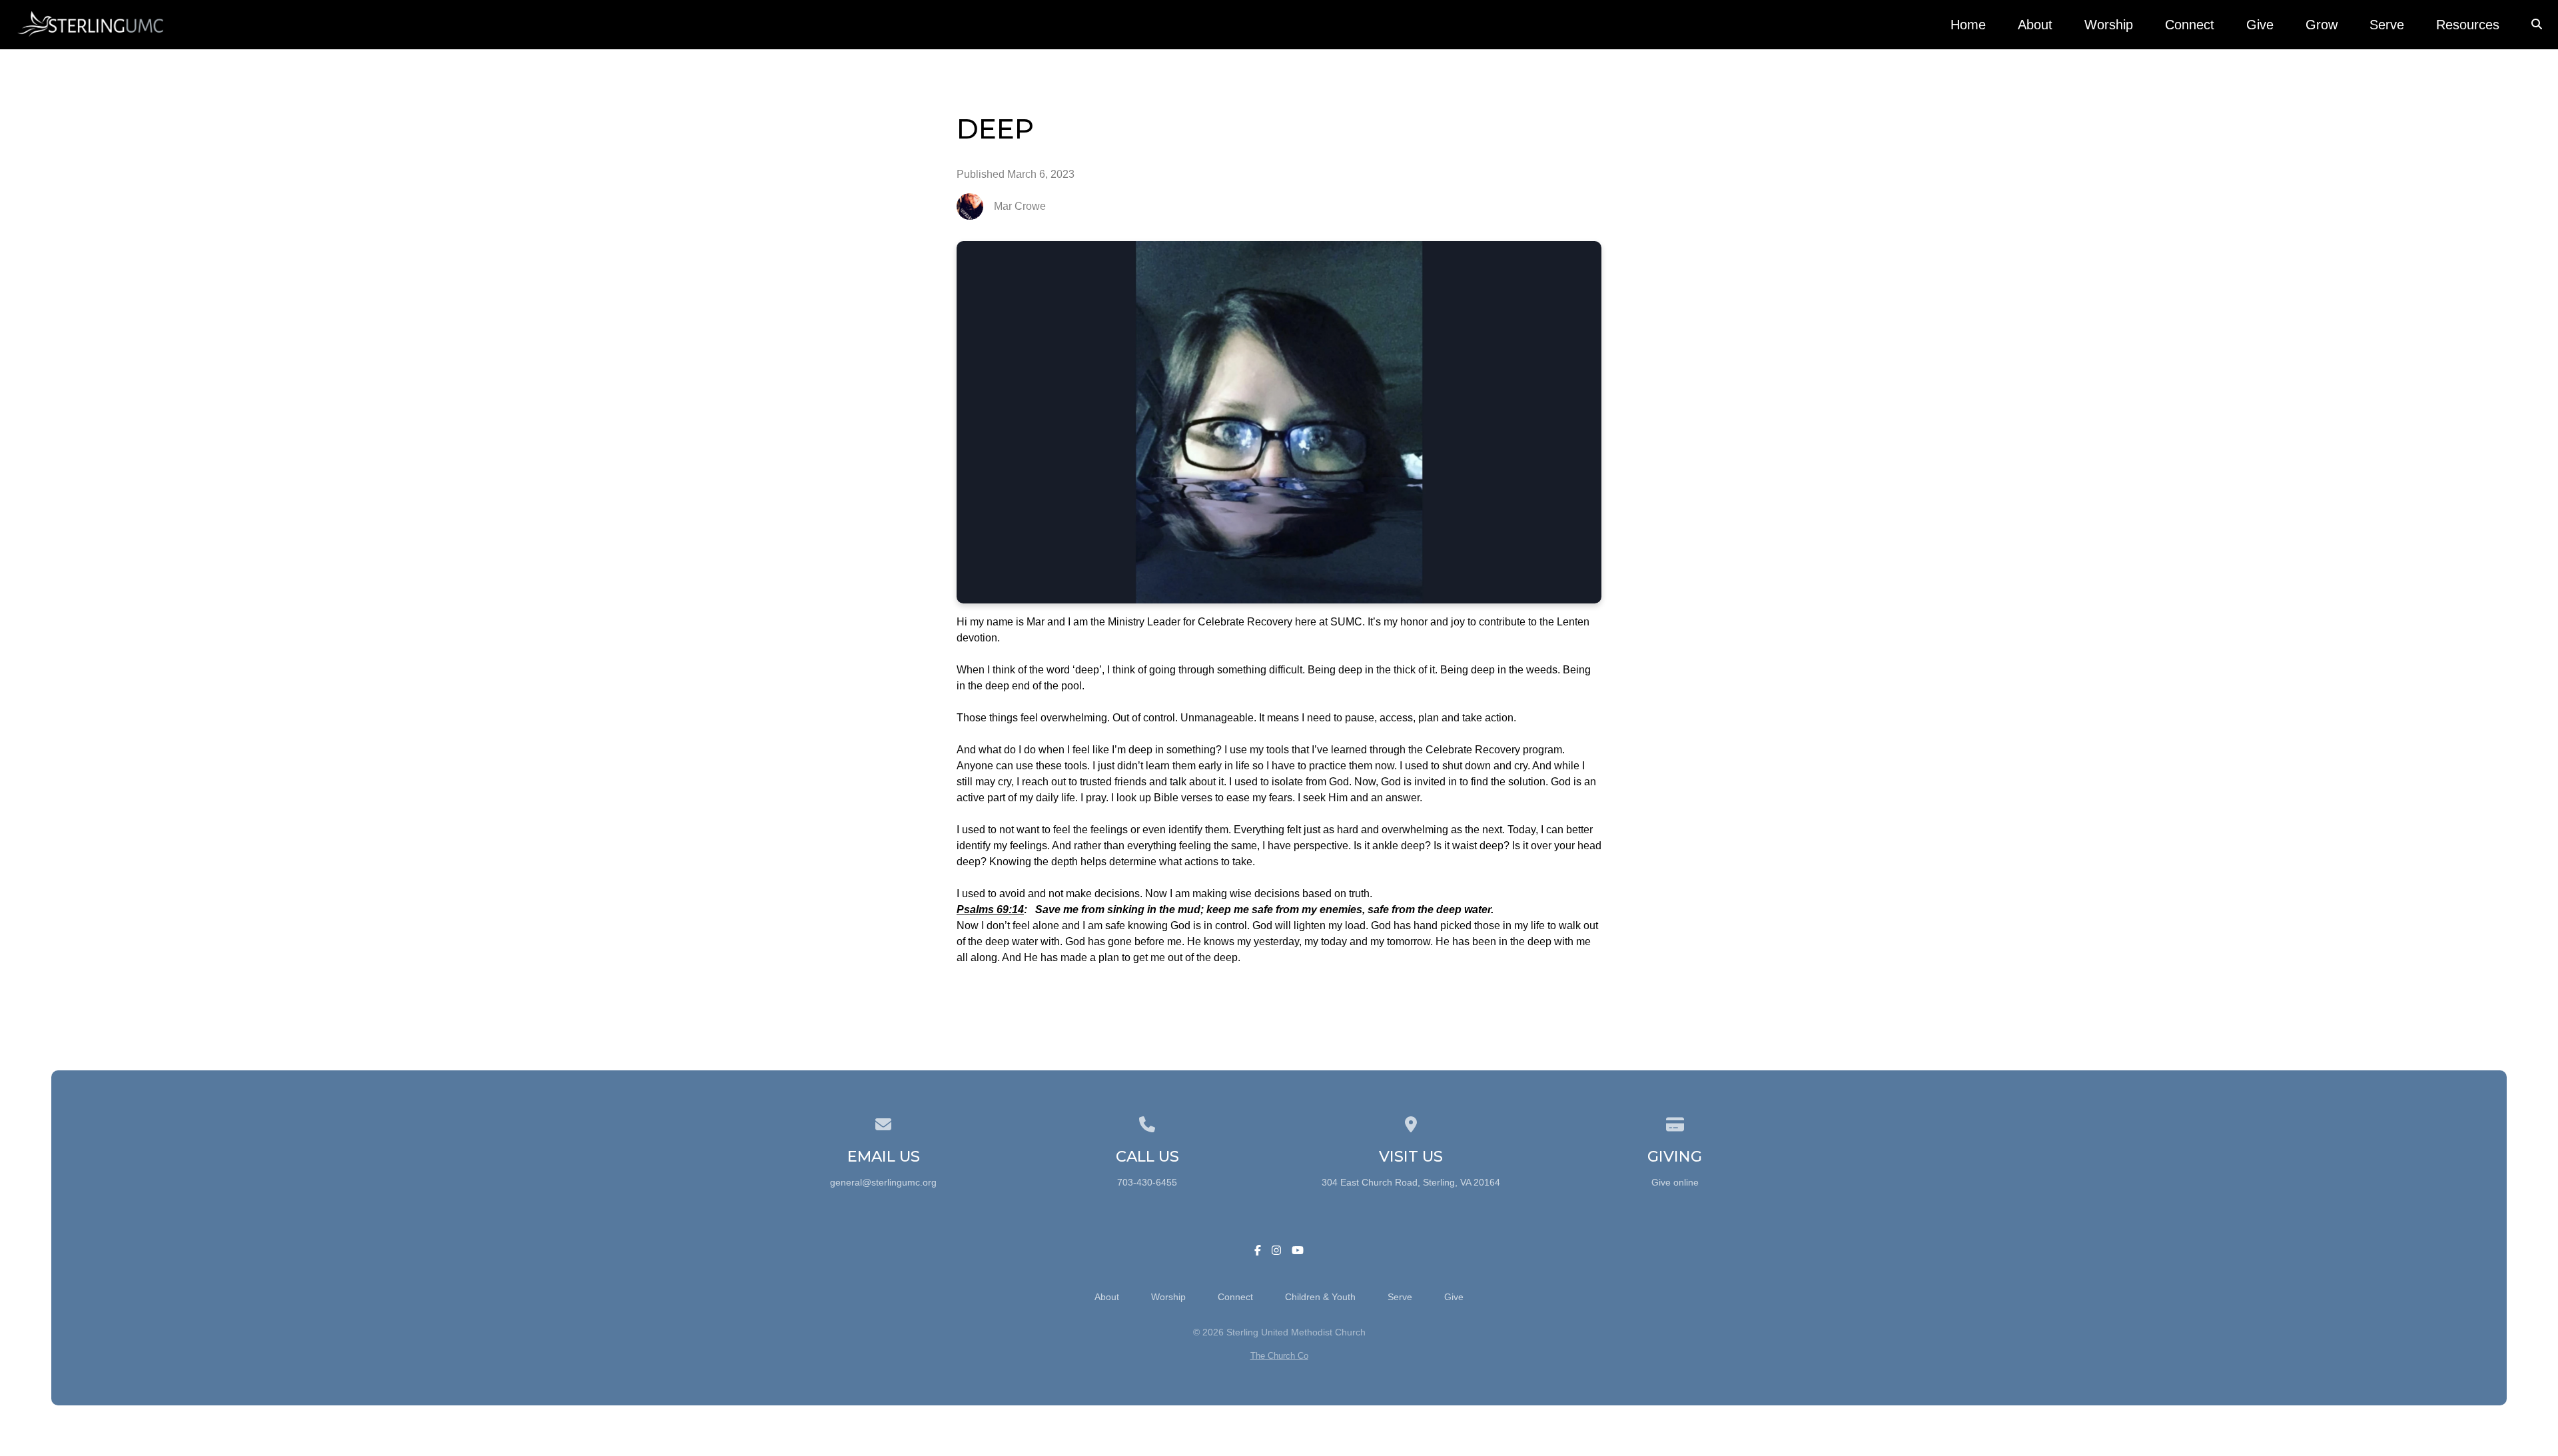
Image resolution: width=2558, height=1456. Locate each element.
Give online (1675, 1183)
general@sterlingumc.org (883, 1183)
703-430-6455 (1147, 1183)
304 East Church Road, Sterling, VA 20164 (1411, 1183)
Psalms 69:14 (990, 910)
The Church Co (1279, 1356)
